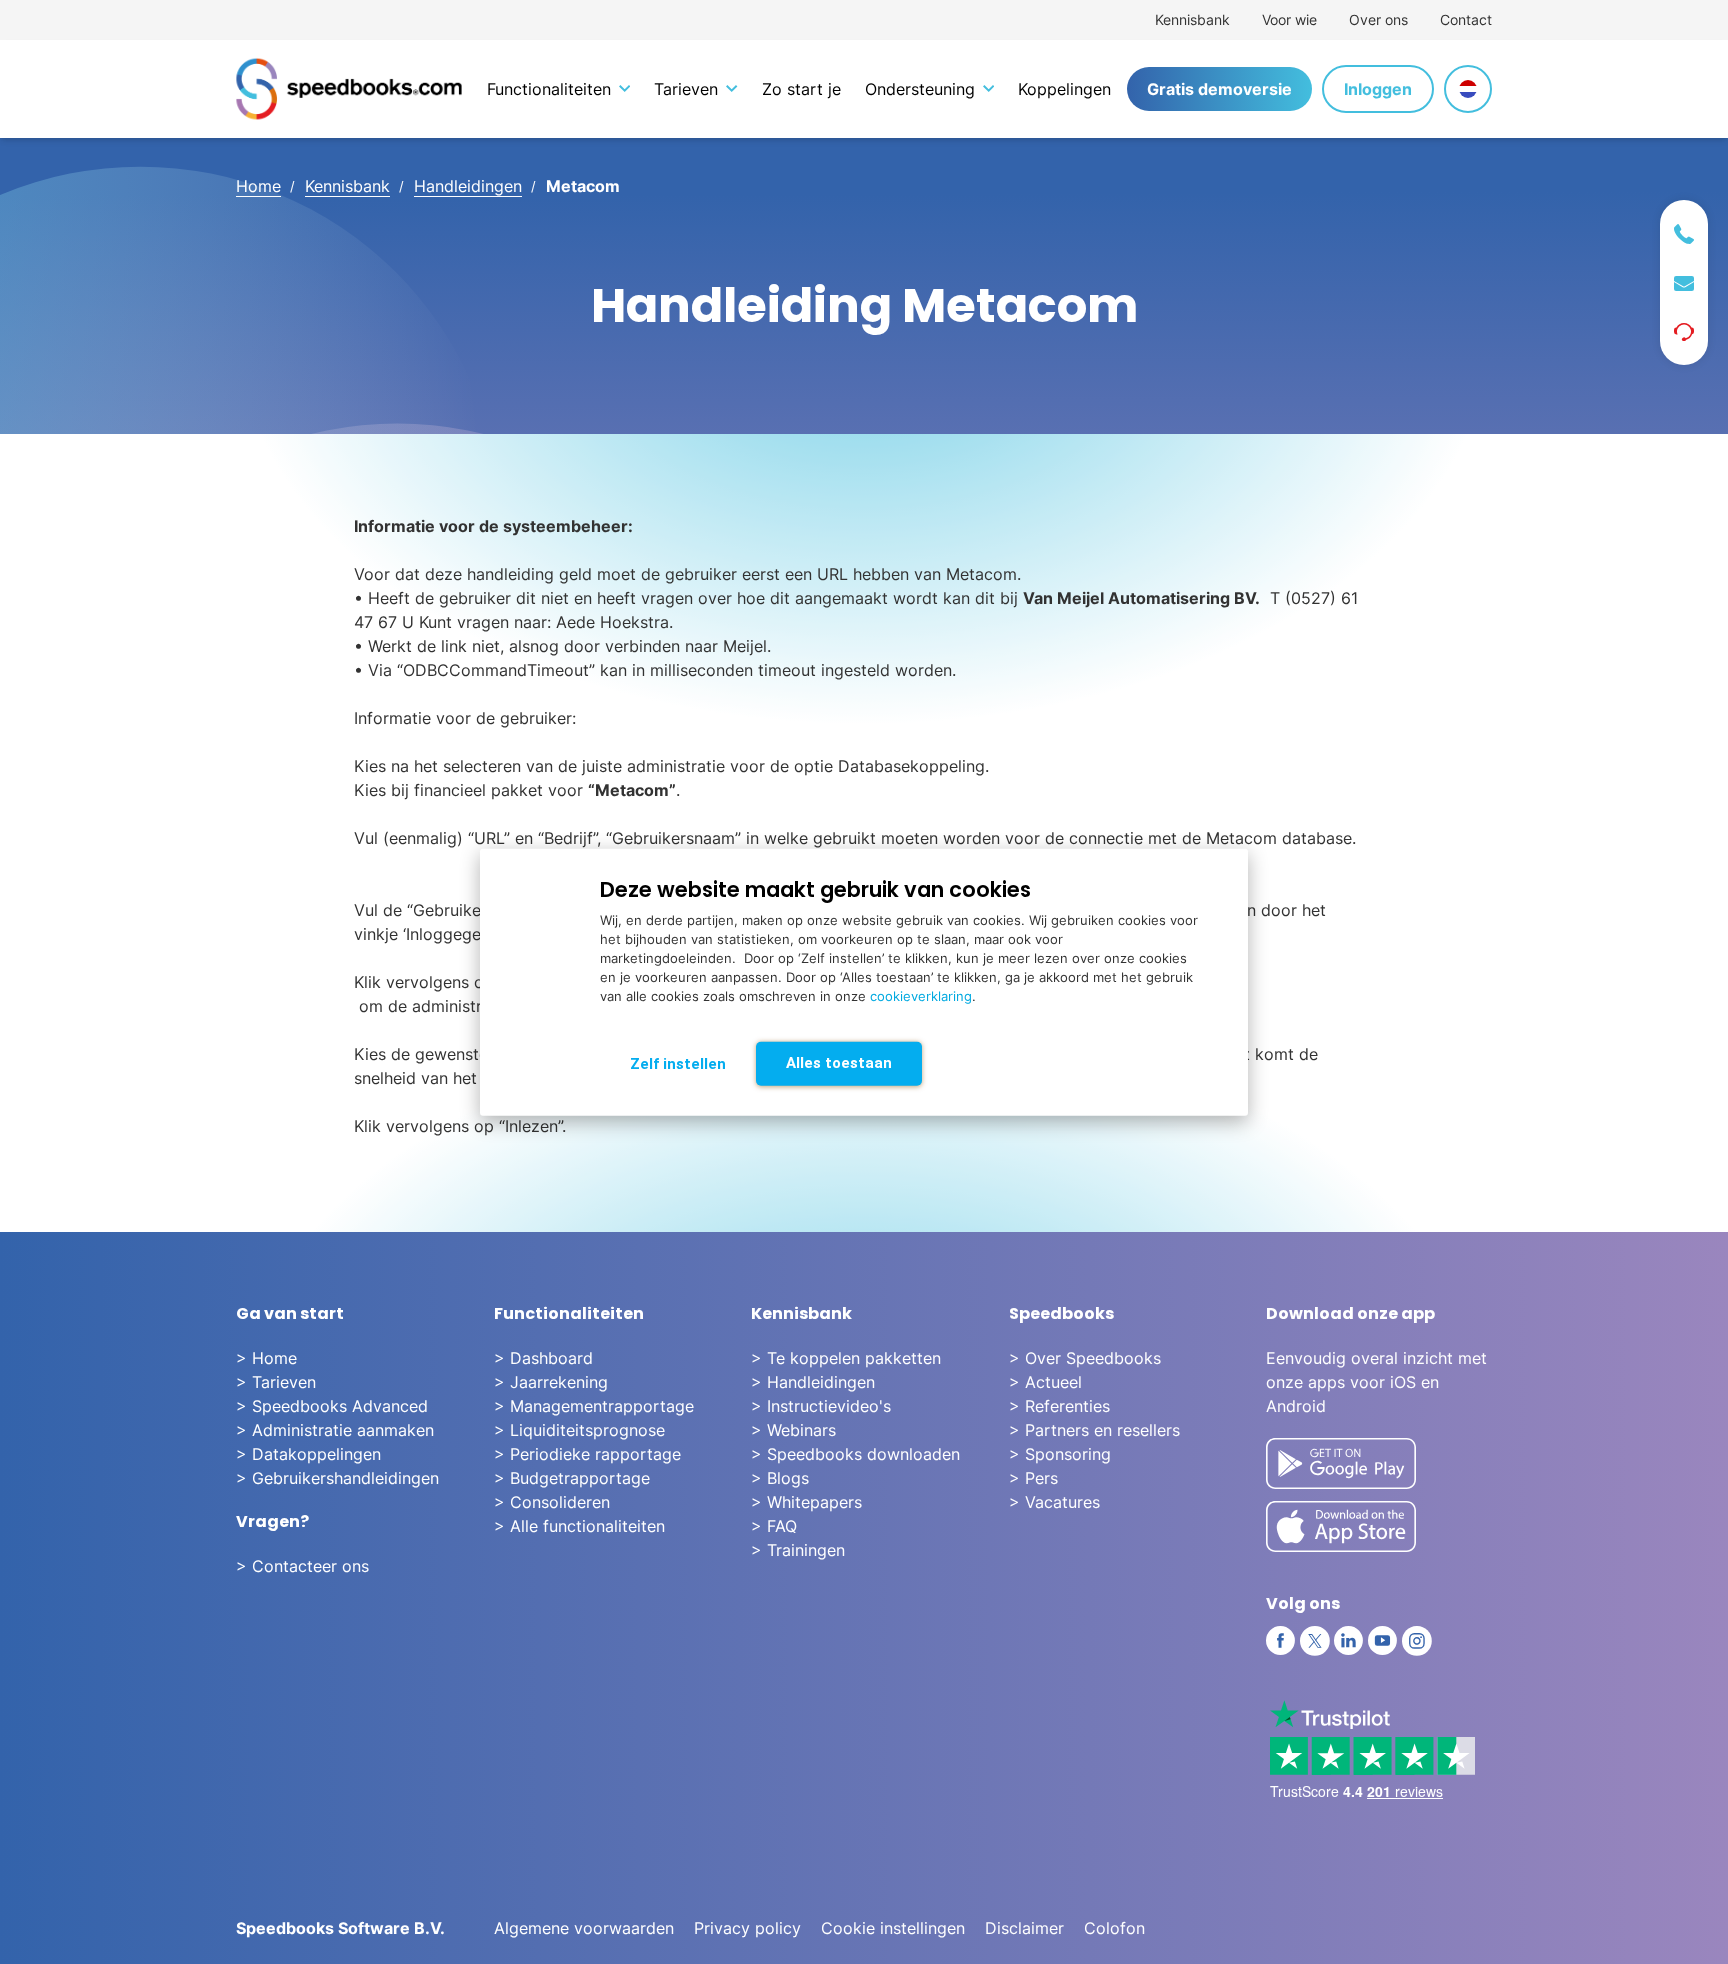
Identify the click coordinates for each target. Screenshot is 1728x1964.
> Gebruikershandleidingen (337, 1478)
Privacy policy (747, 1928)
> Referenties (1059, 1406)
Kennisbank (1192, 19)
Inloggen (1378, 89)
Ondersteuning (920, 89)
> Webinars (793, 1430)
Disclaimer (1024, 1928)
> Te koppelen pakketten (846, 1358)
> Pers (1033, 1478)
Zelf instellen (678, 1063)
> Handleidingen (813, 1382)
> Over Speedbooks (1085, 1358)
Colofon (1114, 1928)
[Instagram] (1417, 1641)
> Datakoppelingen (308, 1454)
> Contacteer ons (302, 1566)
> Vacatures (1054, 1502)
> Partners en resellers (1094, 1430)
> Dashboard (543, 1358)
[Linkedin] (1349, 1641)
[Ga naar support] (1684, 332)
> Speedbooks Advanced (332, 1406)
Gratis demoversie (1219, 89)
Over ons (1378, 19)
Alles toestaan (839, 1062)
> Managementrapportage (594, 1406)
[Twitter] (1315, 1641)
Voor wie (1289, 19)
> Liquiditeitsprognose (579, 1430)
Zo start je (801, 89)
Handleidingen (468, 186)
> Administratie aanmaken (335, 1430)
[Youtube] (1383, 1641)
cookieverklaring (921, 995)
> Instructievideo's (821, 1406)
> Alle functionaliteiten (579, 1526)
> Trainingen (798, 1550)
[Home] (349, 89)
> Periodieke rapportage (587, 1454)
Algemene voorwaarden (584, 1928)
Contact (1466, 19)
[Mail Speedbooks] (1684, 283)
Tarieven (686, 89)
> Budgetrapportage (572, 1478)
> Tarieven (276, 1382)
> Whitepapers (806, 1502)
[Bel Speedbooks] (1684, 234)
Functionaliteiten (549, 89)
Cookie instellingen (893, 1928)
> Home (266, 1358)
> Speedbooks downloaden (855, 1454)
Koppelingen (1064, 89)
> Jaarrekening (551, 1382)
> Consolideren (552, 1502)
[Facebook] (1281, 1641)
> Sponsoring (1060, 1454)
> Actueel (1045, 1382)
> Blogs (780, 1478)
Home (258, 186)
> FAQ (774, 1526)
